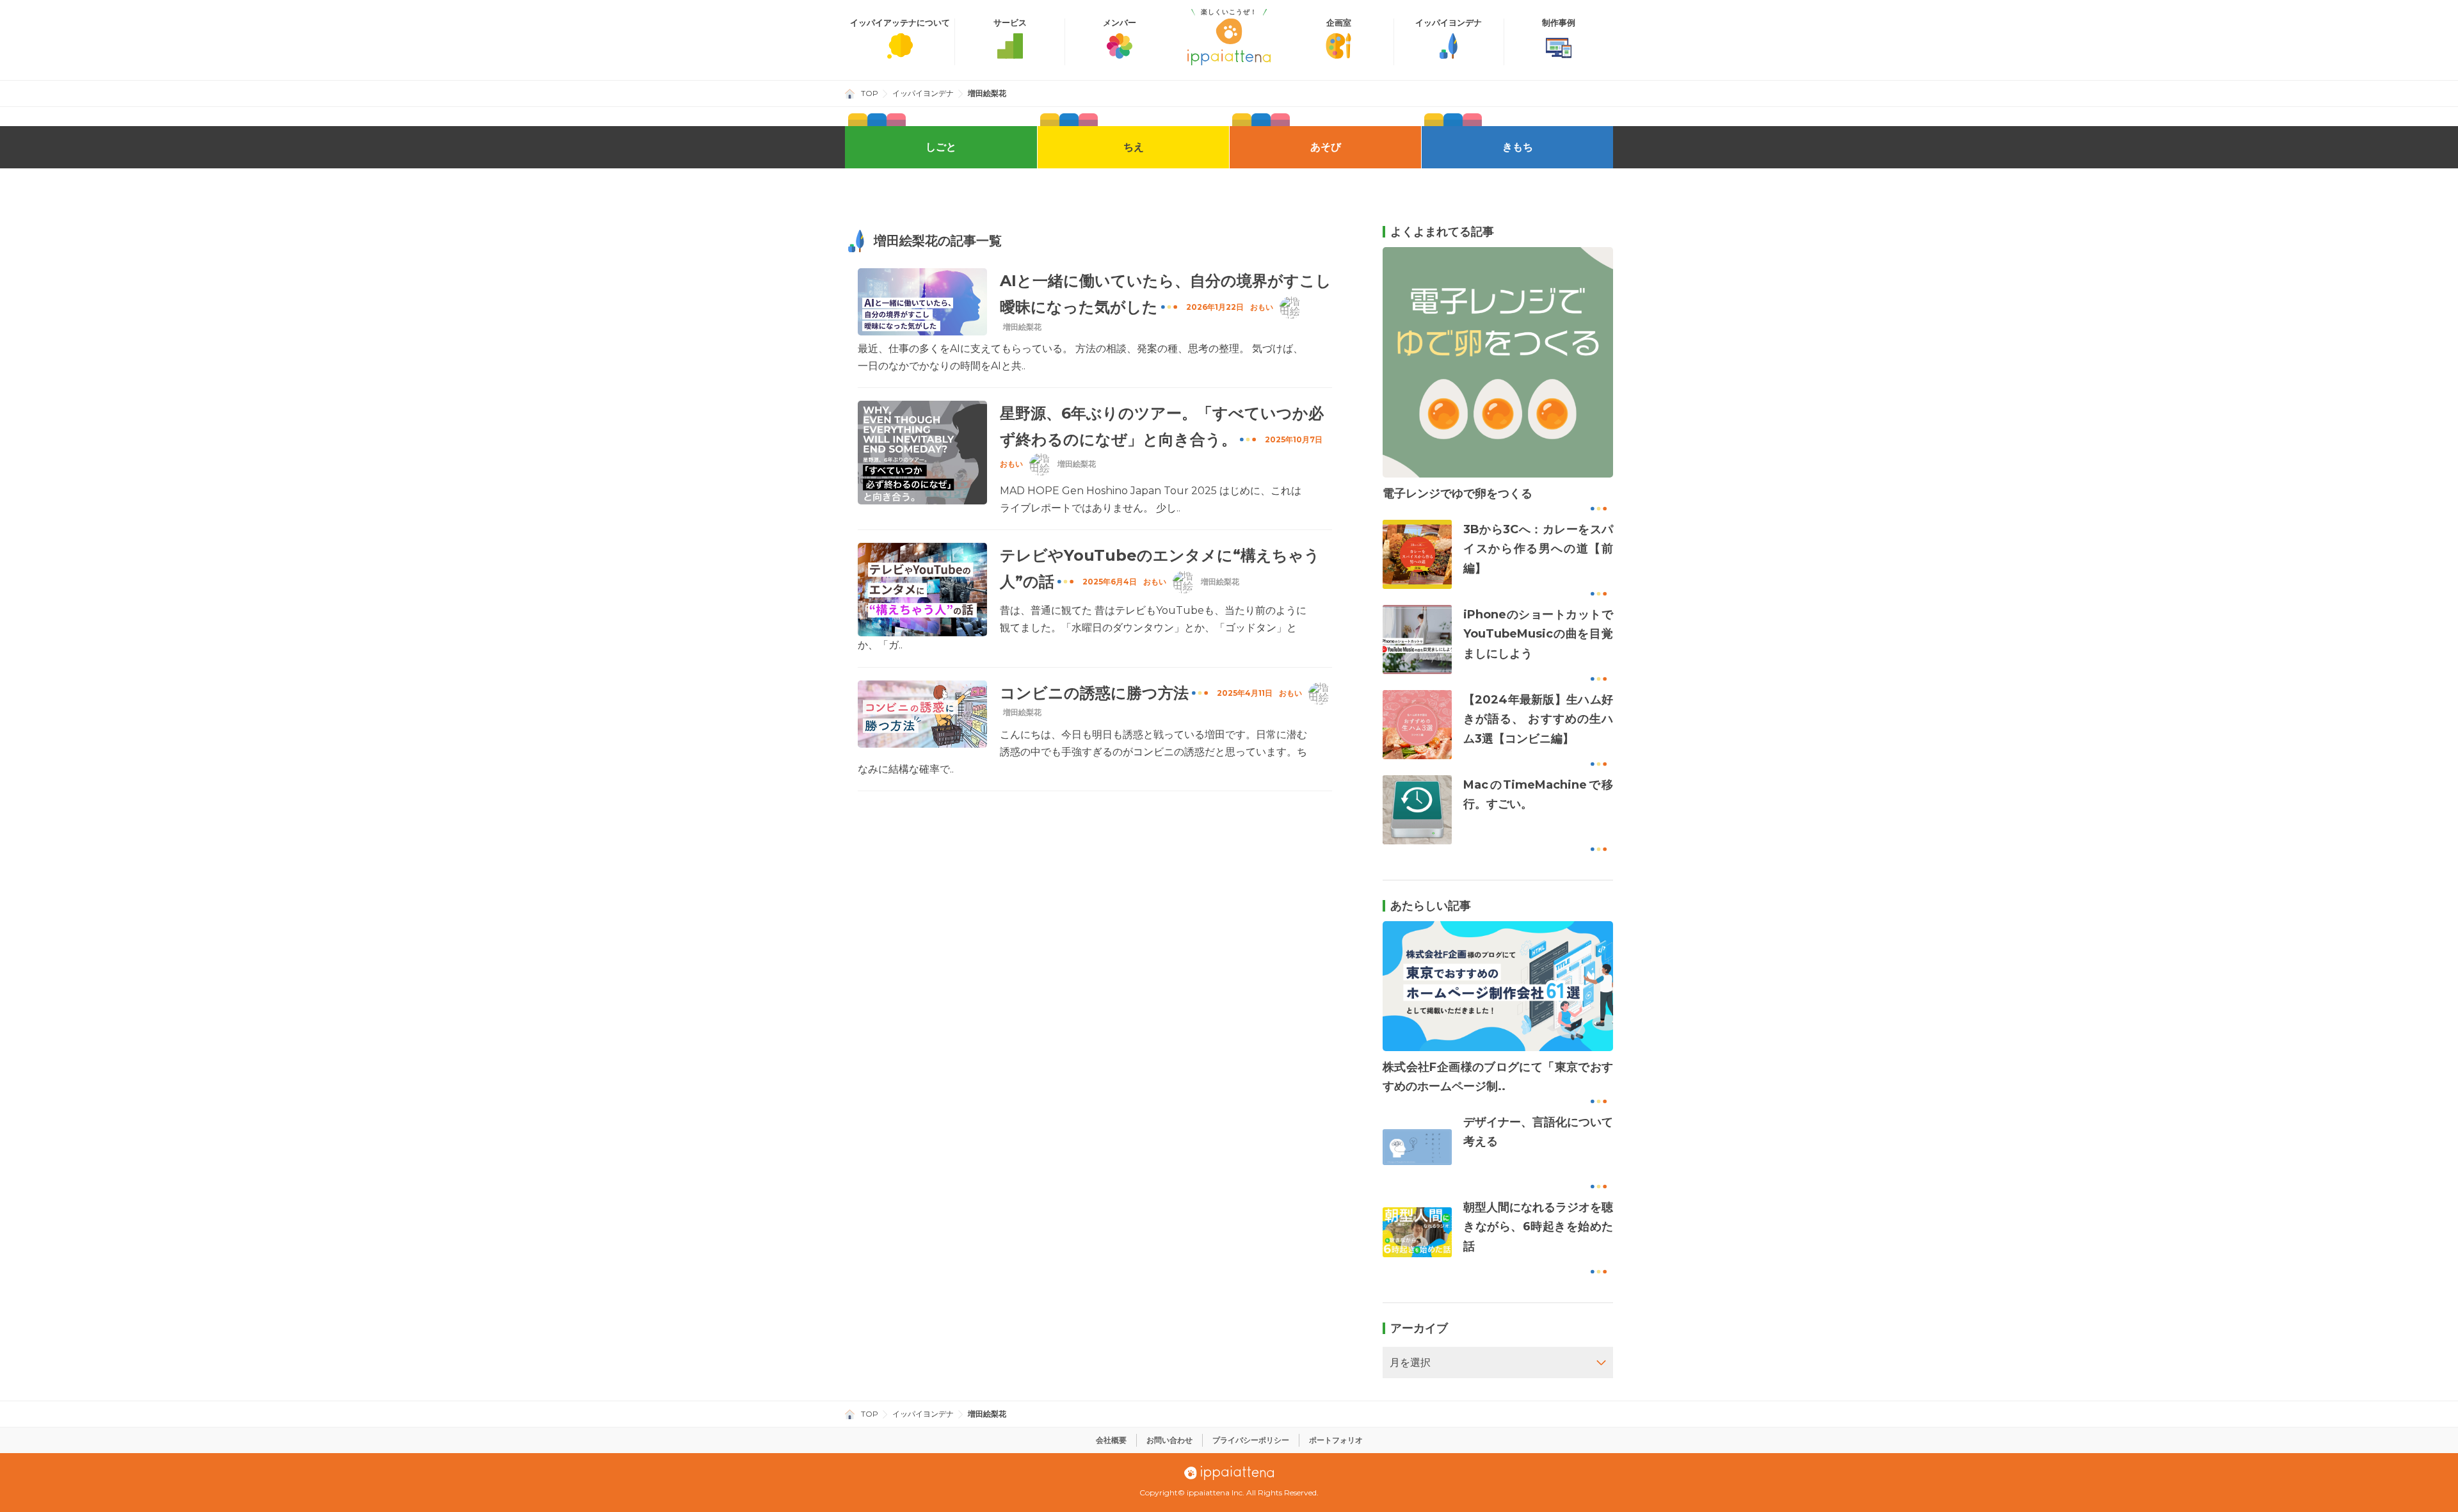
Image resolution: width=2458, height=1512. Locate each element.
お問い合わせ (1169, 1440)
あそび (1326, 147)
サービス (1010, 23)
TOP (870, 93)
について (900, 23)
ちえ (1134, 147)
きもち (1518, 147)
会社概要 (1111, 1440)
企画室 (1339, 23)
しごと (941, 147)
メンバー (1120, 23)
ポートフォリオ (1336, 1440)
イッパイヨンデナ (1449, 23)
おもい (1262, 307)
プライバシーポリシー (1251, 1440)
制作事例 (1559, 23)
